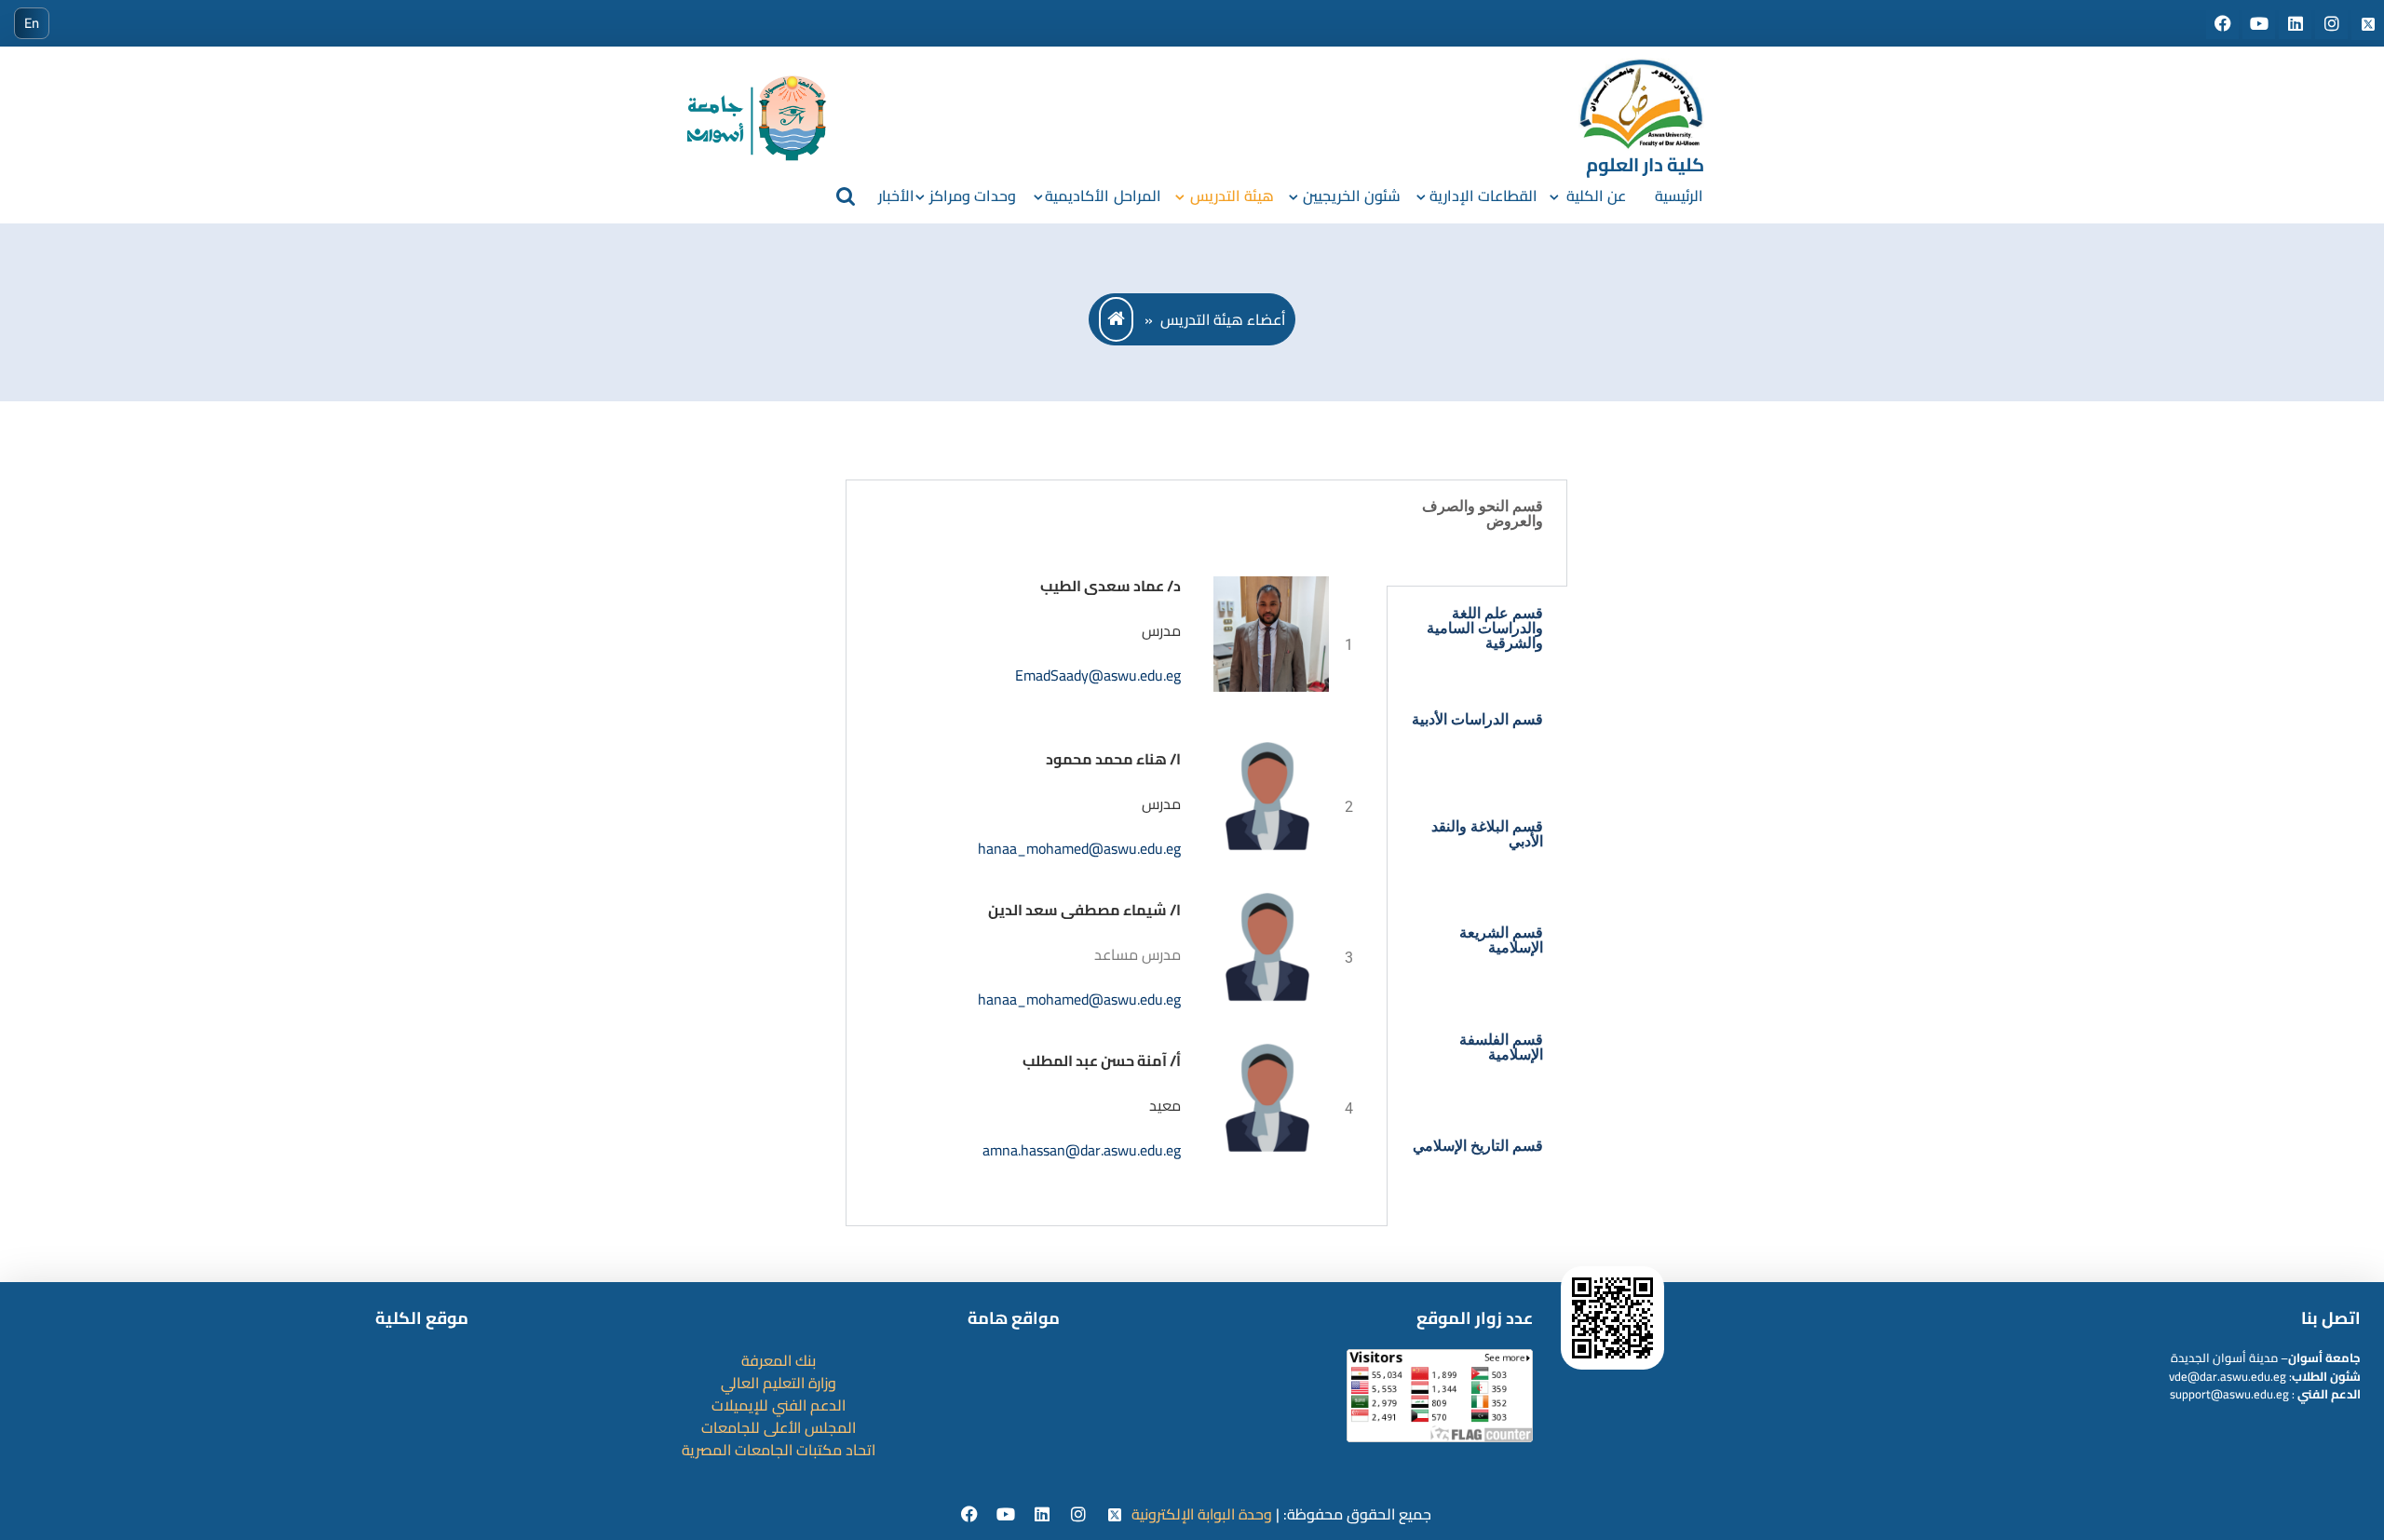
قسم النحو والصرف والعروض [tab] (1483, 513)
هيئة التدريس (1232, 196)
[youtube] (1008, 1515)
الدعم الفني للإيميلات (779, 1405)
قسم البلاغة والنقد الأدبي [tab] (1487, 834)
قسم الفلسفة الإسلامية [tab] (1501, 1047)
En (32, 23)
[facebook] (972, 1515)
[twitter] (1115, 1515)
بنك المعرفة (779, 1360)
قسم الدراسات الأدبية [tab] (1477, 719)
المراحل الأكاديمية (1103, 196)
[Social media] (2224, 24)
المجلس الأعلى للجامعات (779, 1427)
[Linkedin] (1044, 1515)
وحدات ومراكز (973, 196)
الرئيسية (1679, 196)
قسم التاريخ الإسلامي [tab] (1478, 1146)
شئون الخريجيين (1352, 196)
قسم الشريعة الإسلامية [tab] (1501, 940)
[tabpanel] (1117, 853)
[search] (846, 196)
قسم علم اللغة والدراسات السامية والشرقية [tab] (1485, 628)
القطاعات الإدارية (1483, 196)
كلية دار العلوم (1645, 164)
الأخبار (896, 196)
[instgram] (1081, 1515)
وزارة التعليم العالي (779, 1383)
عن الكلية (1596, 196)
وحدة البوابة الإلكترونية (1202, 1514)
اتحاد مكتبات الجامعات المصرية (779, 1450)
